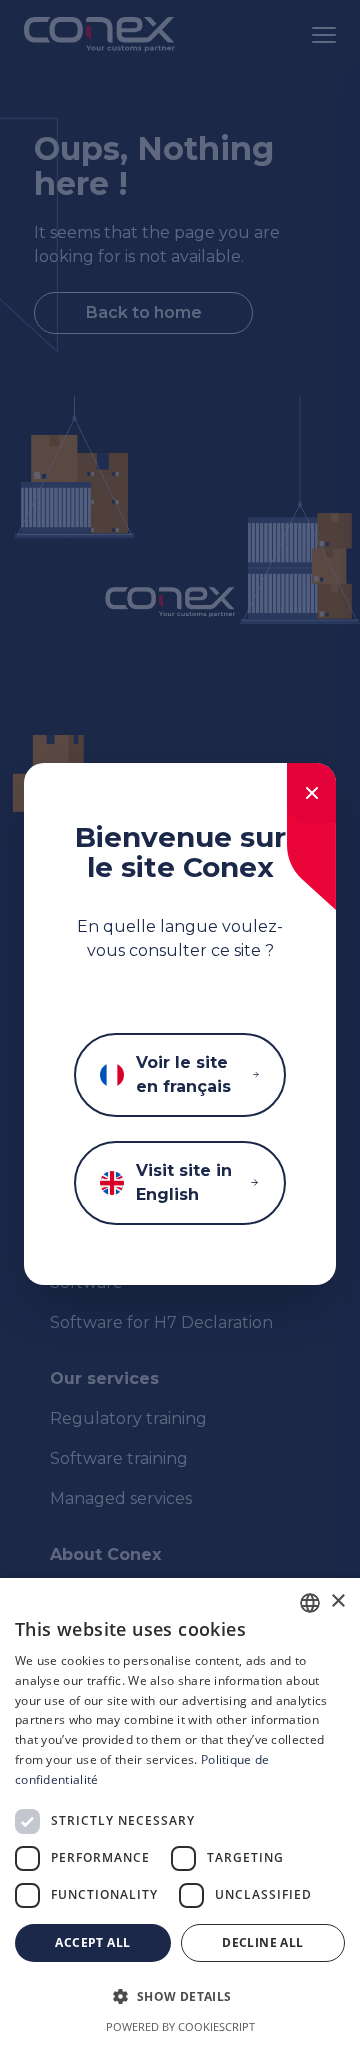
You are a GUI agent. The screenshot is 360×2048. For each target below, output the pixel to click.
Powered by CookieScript (180, 2026)
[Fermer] (311, 793)
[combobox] (310, 1603)
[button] (180, 1997)
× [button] (337, 1601)
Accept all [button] (92, 1942)
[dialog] (180, 1813)
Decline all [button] (262, 1942)
